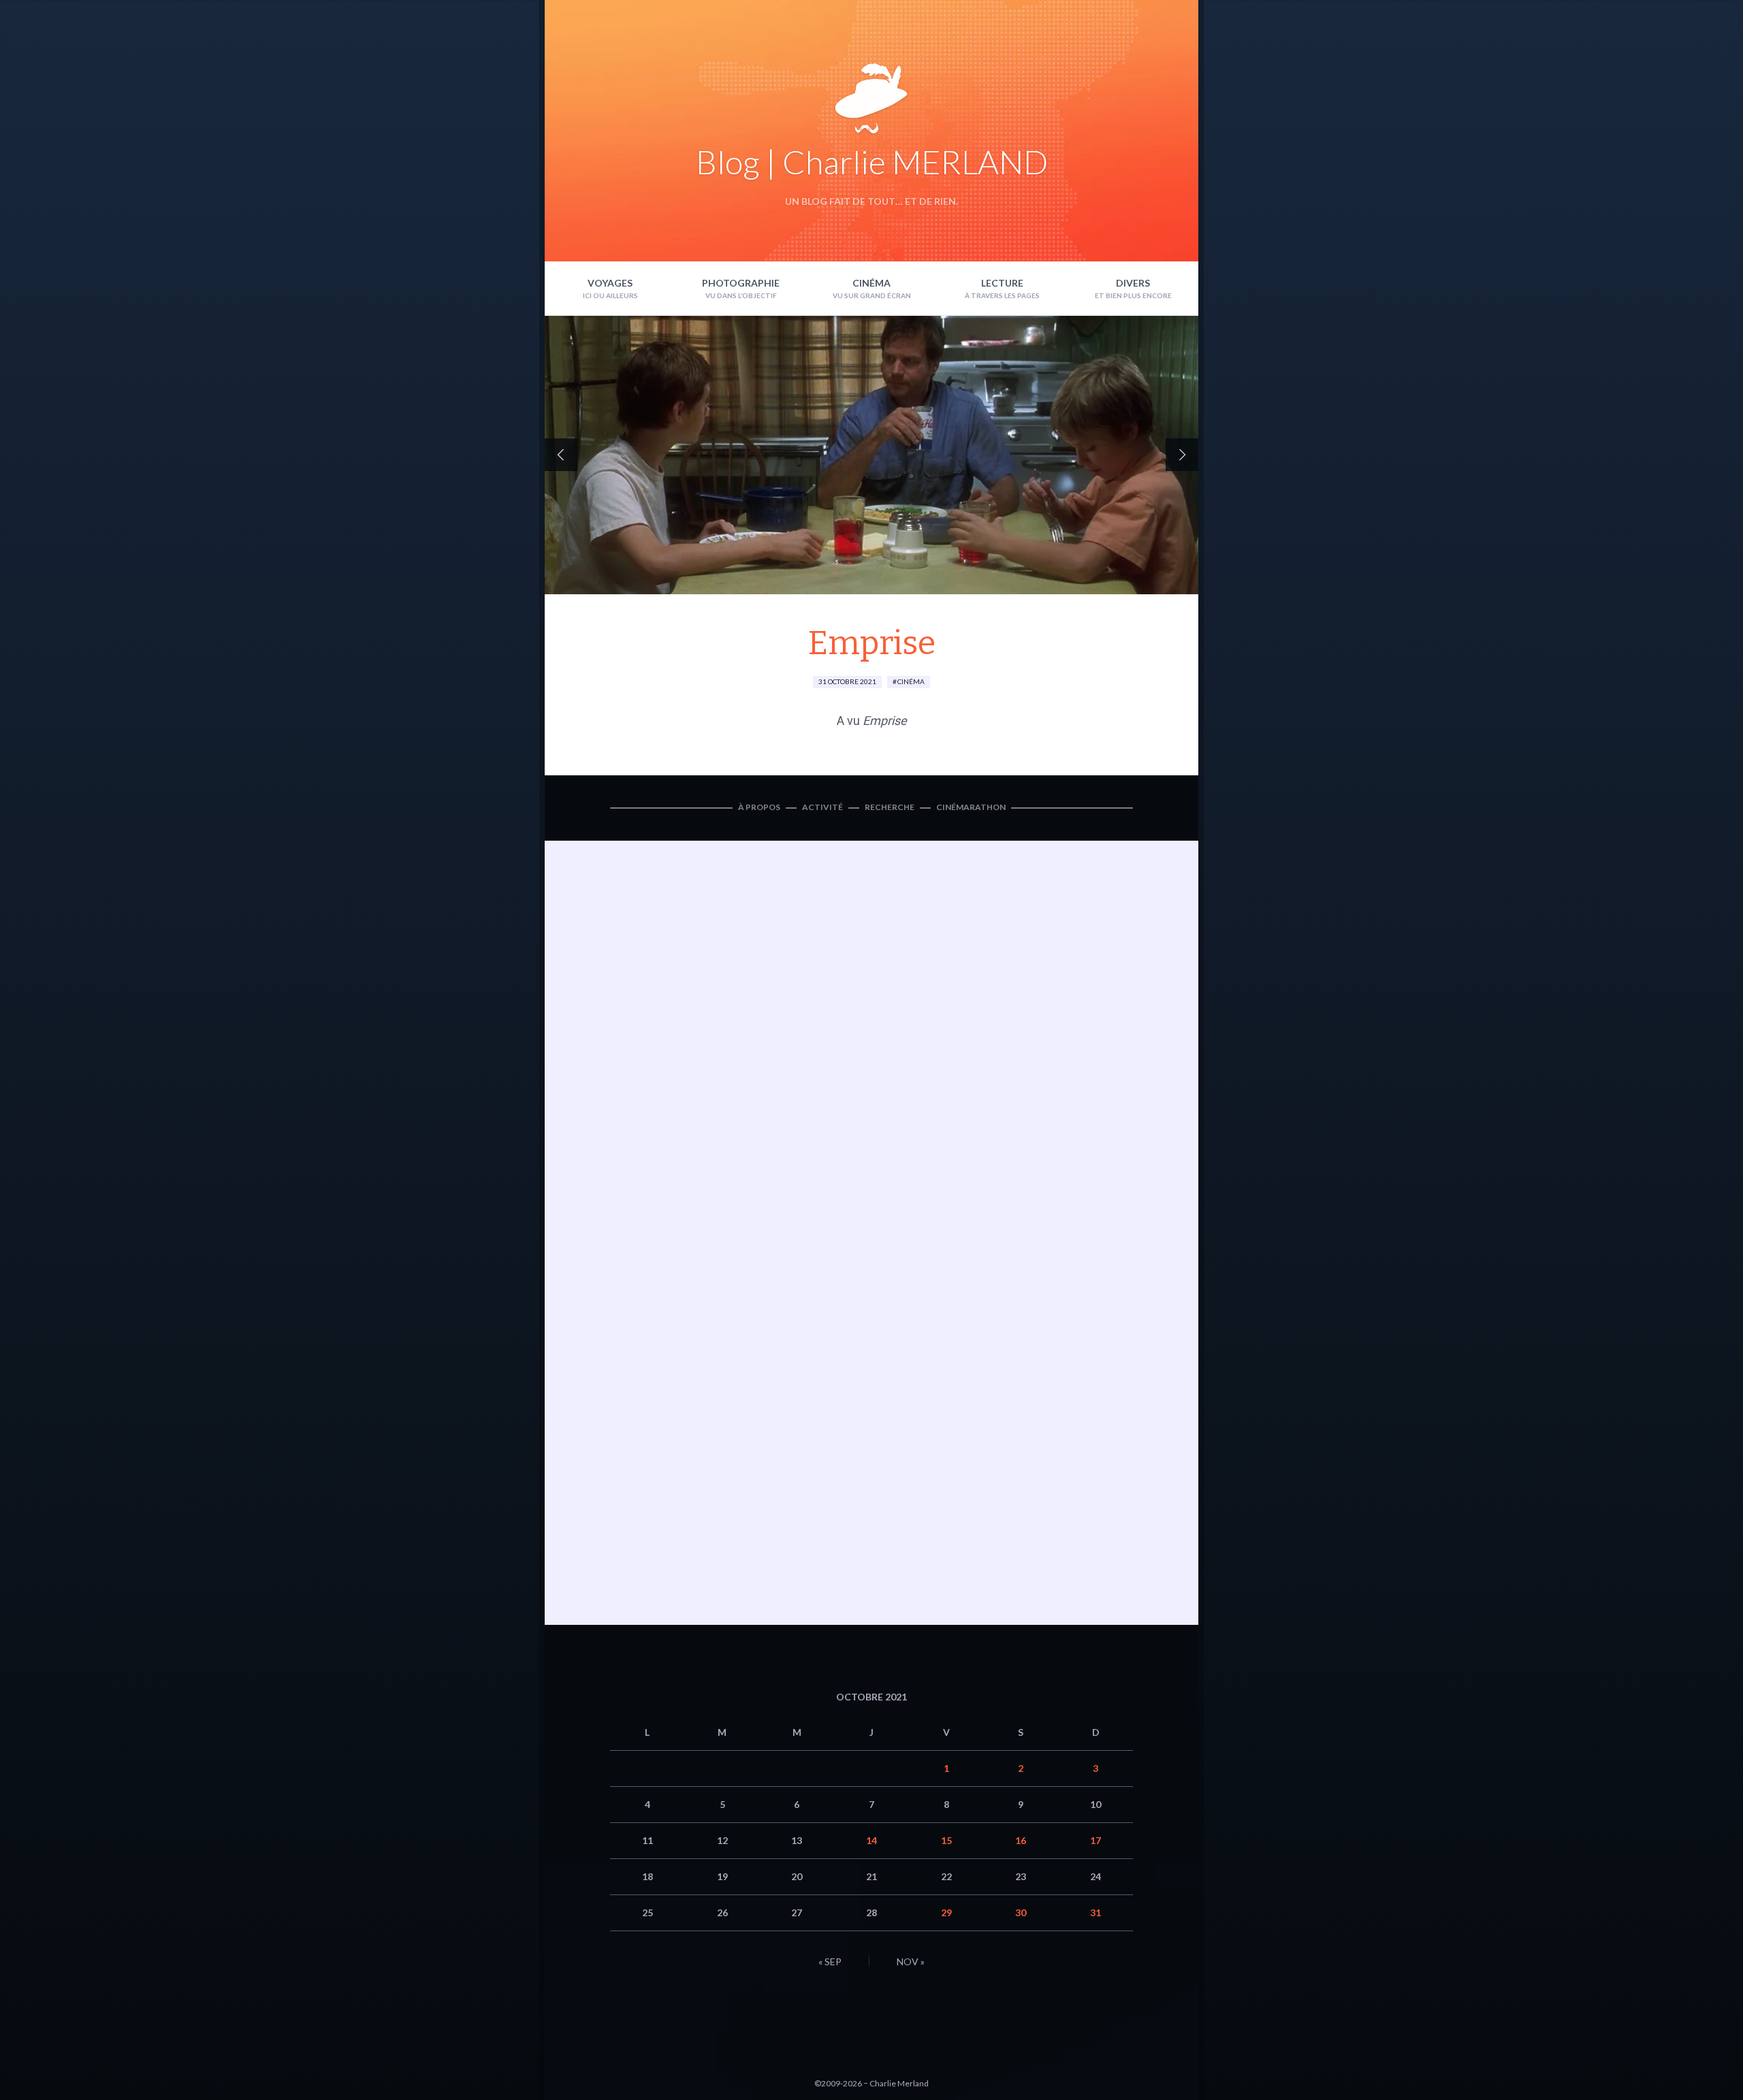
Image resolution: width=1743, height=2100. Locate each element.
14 (871, 1840)
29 (946, 1912)
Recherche (890, 807)
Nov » (911, 1961)
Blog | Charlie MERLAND (872, 162)
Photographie (741, 283)
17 (1096, 1840)
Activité (822, 807)
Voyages (610, 283)
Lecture (1002, 283)
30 (1021, 1912)
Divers (1133, 283)
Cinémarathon (971, 807)
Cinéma (871, 283)
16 (1021, 1840)
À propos (759, 807)
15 (946, 1840)
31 (1096, 1912)
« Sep (830, 1961)
